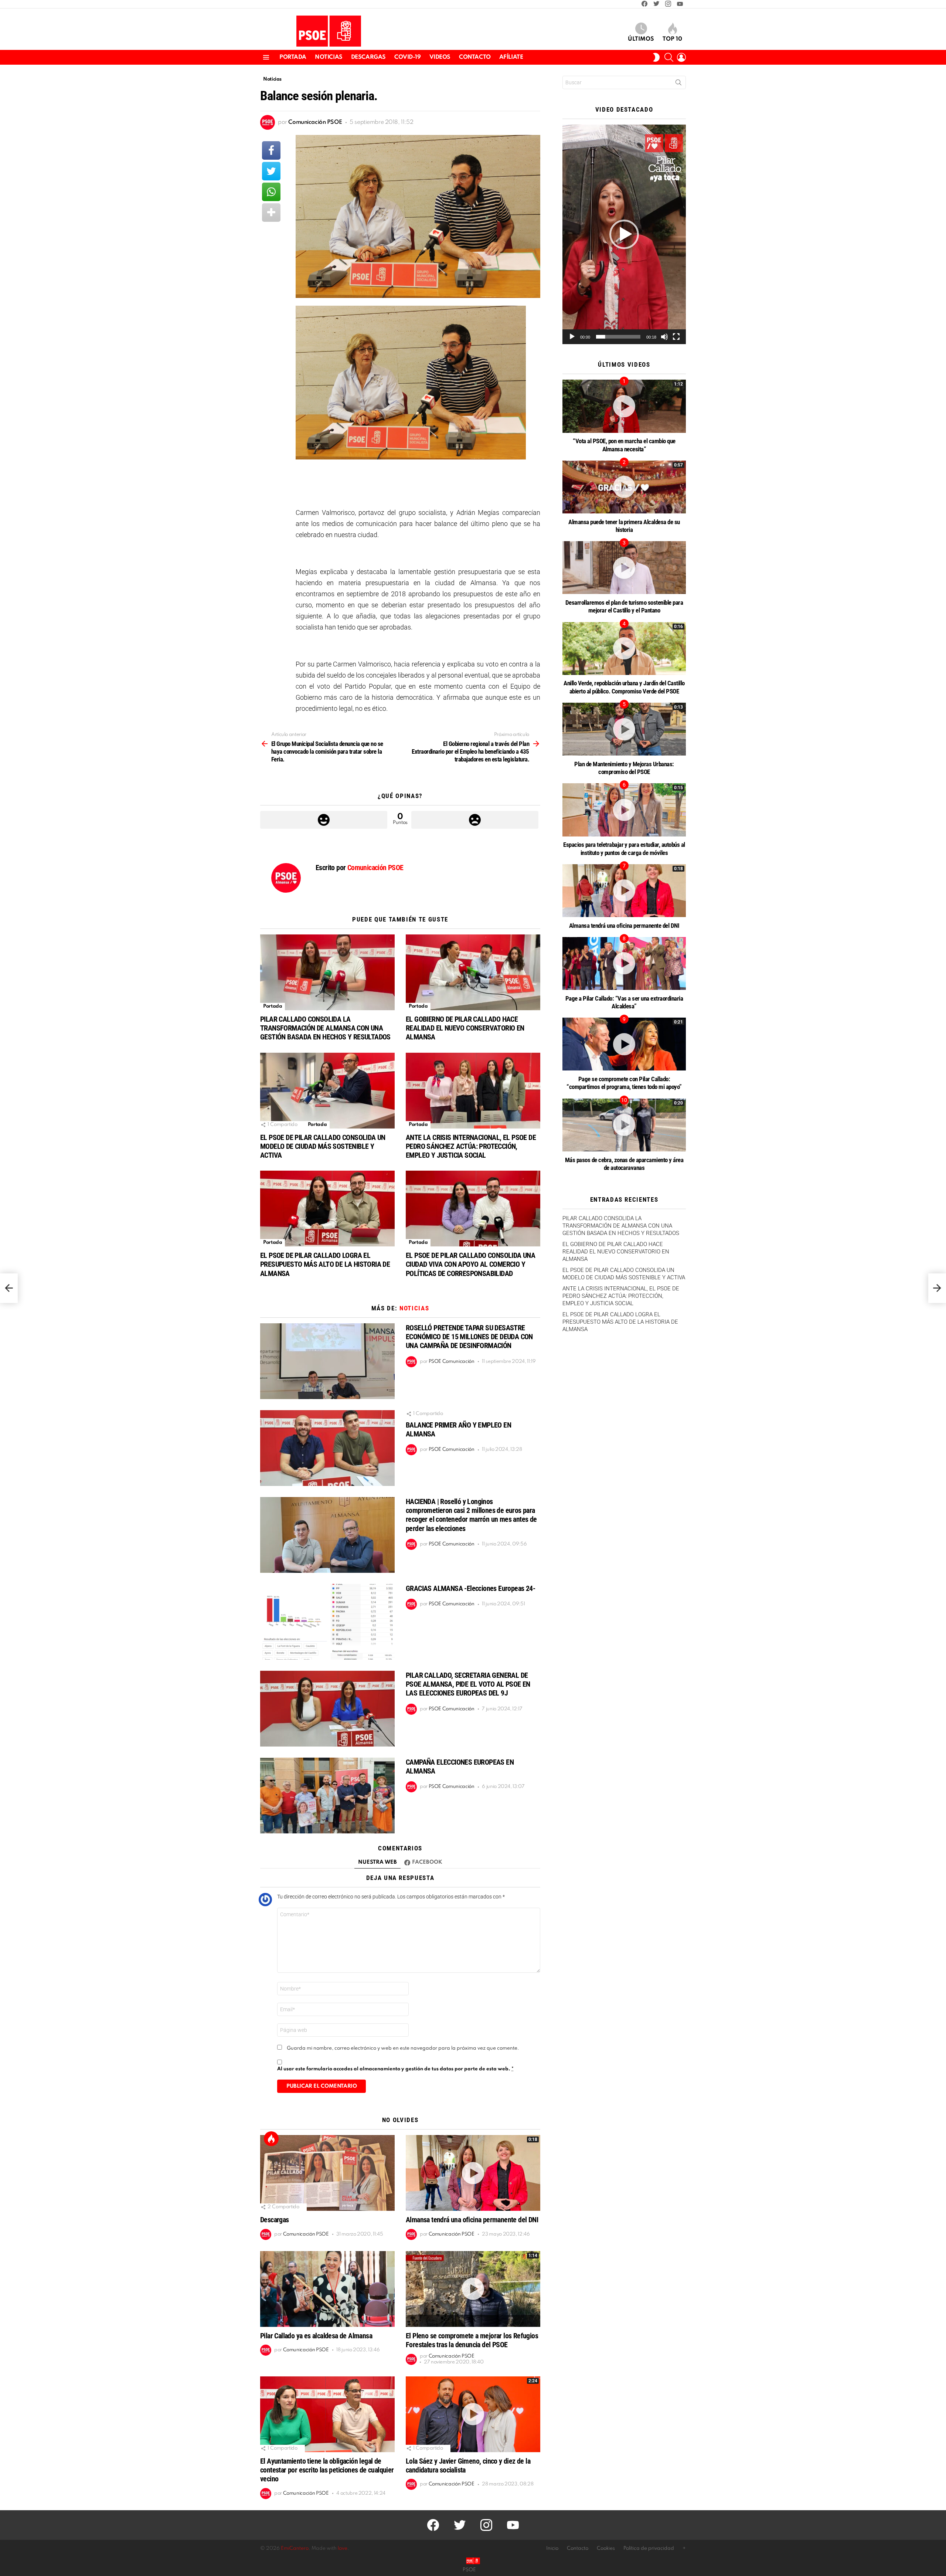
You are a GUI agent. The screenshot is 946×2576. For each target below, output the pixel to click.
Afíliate (511, 57)
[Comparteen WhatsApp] (271, 192)
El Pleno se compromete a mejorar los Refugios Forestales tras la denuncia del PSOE (472, 2340)
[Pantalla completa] (676, 337)
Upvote (324, 820)
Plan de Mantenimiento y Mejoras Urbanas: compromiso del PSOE (624, 768)
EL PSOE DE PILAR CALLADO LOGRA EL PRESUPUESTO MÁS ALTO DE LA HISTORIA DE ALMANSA (325, 1264)
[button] (624, 234)
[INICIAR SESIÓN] (681, 57)
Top (271, 2139)
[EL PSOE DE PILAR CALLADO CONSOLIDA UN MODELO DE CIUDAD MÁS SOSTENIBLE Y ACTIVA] (327, 1091)
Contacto (475, 57)
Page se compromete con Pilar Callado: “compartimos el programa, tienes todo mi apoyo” (624, 1083)
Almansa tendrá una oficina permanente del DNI (472, 2220)
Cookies (606, 2548)
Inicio (552, 2548)
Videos (440, 57)
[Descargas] (327, 2173)
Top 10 (672, 39)
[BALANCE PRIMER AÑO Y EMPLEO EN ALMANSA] (327, 1448)
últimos (641, 39)
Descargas (368, 57)
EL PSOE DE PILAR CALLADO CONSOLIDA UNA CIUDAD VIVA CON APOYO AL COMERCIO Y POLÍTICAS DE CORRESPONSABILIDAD (470, 1264)
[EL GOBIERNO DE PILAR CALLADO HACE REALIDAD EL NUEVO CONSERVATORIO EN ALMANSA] (473, 972)
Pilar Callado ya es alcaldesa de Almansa (316, 2336)
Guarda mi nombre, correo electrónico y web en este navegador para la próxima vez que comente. (403, 2048)
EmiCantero (295, 2548)
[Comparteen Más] (271, 213)
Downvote (475, 820)
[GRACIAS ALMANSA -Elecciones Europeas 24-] (327, 1622)
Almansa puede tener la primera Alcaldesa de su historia (624, 526)
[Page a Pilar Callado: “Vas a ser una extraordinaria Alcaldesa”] (624, 963)
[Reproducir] (572, 337)
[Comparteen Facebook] (271, 150)
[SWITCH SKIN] (656, 57)
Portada (293, 57)
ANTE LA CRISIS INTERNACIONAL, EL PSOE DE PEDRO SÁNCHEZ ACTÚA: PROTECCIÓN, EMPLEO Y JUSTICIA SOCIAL (471, 1146)
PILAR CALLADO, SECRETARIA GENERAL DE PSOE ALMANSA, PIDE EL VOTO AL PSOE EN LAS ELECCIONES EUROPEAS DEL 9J (468, 1684)
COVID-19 (408, 57)
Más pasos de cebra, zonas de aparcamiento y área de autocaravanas (624, 1164)
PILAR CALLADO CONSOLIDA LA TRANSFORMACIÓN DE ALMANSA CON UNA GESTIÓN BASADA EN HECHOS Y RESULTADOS (325, 1028)
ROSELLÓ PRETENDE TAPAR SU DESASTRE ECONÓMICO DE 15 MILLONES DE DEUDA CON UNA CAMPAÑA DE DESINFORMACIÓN (469, 1337)
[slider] (618, 337)
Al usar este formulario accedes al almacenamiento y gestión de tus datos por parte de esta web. (395, 2069)
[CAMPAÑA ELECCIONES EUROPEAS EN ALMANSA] (327, 1796)
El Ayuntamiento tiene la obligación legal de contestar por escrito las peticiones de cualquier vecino (327, 2470)
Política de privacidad (649, 2548)
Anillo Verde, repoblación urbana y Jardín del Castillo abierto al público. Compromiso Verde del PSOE (624, 687)
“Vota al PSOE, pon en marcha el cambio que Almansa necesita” (624, 445)
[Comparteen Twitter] (271, 171)
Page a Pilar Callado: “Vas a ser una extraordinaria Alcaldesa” (624, 1002)
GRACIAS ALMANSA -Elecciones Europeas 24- (470, 1588)
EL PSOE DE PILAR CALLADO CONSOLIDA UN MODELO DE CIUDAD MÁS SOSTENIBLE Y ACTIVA (323, 1146)
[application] (624, 234)
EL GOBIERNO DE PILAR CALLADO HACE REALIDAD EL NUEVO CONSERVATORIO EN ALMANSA (465, 1028)
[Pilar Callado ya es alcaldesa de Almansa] (327, 2289)
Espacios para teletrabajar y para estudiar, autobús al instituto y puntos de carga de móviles (624, 849)
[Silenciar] (664, 337)
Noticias (329, 57)
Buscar (678, 84)
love (343, 2548)
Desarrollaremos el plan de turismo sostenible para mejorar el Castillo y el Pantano (624, 606)
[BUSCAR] (669, 57)
